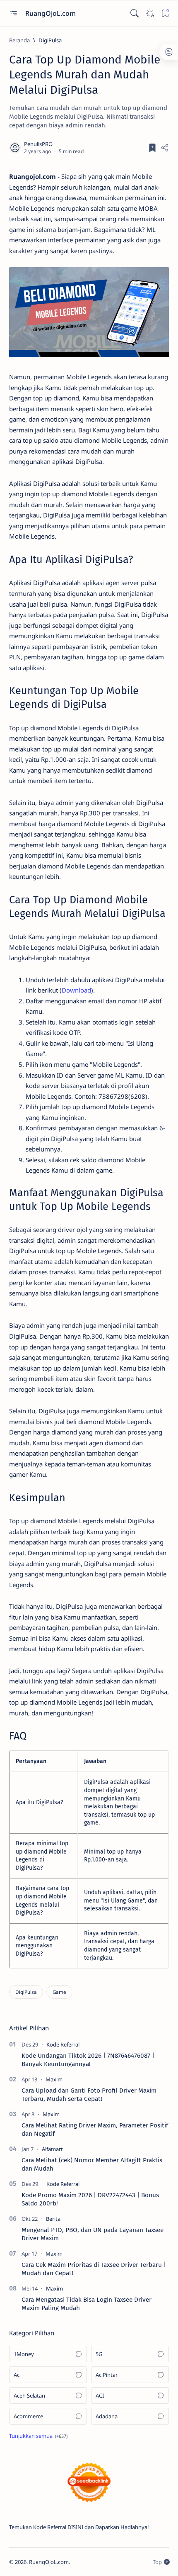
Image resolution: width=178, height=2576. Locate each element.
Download (76, 990)
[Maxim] (54, 2079)
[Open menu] (13, 13)
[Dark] (150, 13)
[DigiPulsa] (26, 1992)
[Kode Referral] (63, 2044)
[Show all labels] (38, 2436)
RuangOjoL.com (51, 13)
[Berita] (53, 2219)
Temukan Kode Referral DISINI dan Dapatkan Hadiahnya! (79, 2527)
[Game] (59, 1992)
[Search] (134, 13)
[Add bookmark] (152, 148)
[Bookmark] (165, 13)
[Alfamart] (52, 2149)
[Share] (165, 148)
